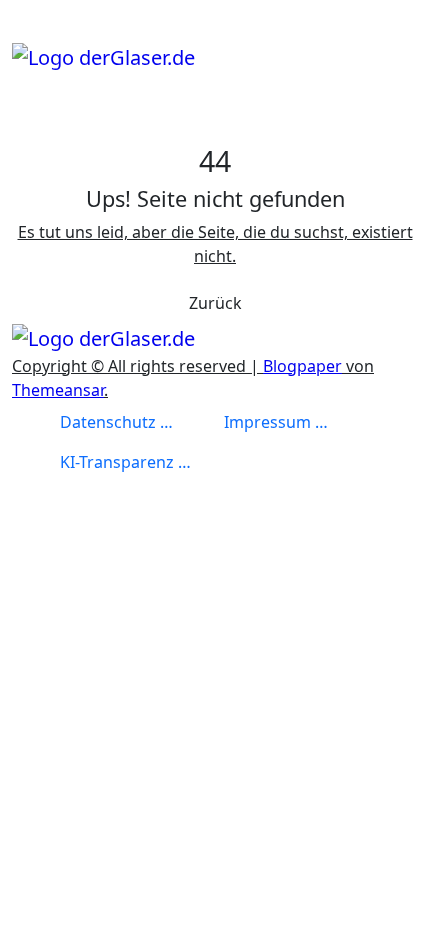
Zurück (215, 303)
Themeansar (58, 390)
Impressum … (276, 422)
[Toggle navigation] (25, 35)
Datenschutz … (116, 422)
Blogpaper (302, 366)
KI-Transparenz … (125, 462)
